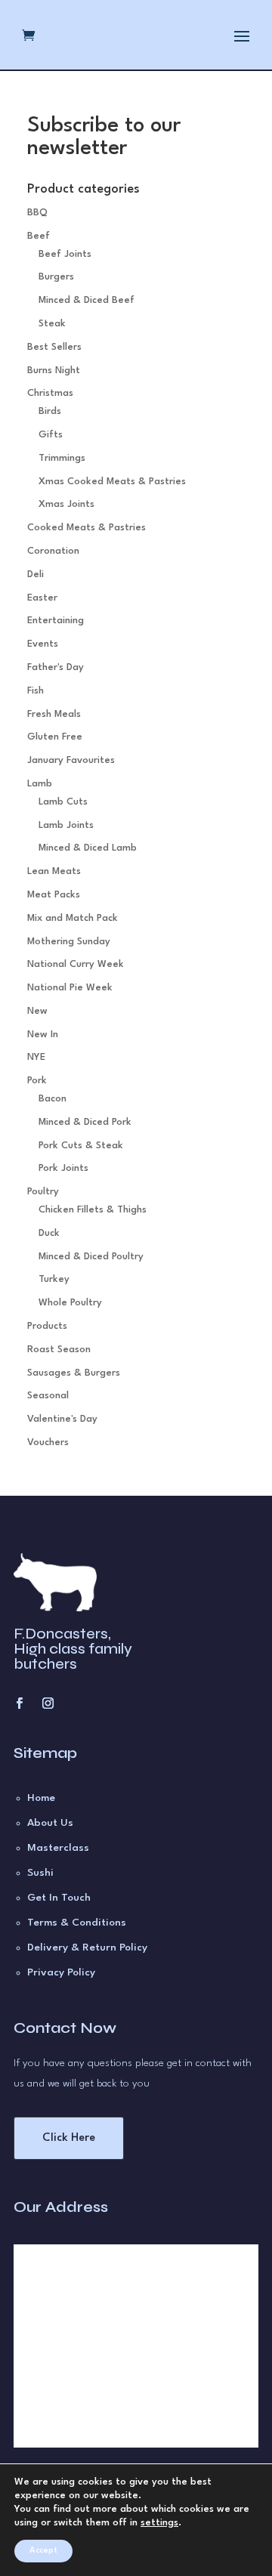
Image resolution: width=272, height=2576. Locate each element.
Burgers (56, 277)
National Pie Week (70, 988)
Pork (37, 1081)
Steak (52, 324)
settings (159, 2523)
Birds (50, 411)
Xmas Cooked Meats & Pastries (112, 482)
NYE (36, 1057)
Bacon (53, 1099)
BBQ (37, 213)
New (37, 1011)
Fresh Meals (54, 714)
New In (43, 1035)
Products (47, 1326)
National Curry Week (76, 964)
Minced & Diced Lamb (88, 848)
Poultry (43, 1192)
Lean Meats (54, 871)
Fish (36, 691)
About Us (50, 1823)
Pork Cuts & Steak (81, 1146)
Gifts (51, 435)
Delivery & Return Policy (87, 1947)
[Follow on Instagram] (48, 1703)
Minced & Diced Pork (85, 1122)
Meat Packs (54, 895)
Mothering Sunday (69, 942)
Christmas (50, 393)
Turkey (54, 1279)
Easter (42, 598)
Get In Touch (59, 1898)
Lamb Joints (66, 825)
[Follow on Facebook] (19, 1703)
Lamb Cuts (63, 802)
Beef (39, 236)
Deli (36, 575)
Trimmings (62, 458)
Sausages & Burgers (74, 1373)
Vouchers (48, 1442)
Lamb (40, 784)
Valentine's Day (62, 1419)
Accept (43, 2551)
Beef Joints (65, 254)
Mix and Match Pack (73, 918)
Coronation (53, 551)
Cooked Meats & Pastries (87, 528)
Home (41, 1798)
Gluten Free (55, 737)
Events (43, 644)
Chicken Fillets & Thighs (93, 1210)
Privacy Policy (61, 1972)
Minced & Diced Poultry (91, 1257)
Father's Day (56, 667)
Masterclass (58, 1848)
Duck (49, 1233)
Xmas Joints (66, 504)
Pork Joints (63, 1168)
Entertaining (56, 621)
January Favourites (71, 760)
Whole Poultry (70, 1303)
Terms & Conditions (77, 1923)
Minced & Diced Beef (87, 300)
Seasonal (48, 1396)
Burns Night (54, 371)
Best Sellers (54, 347)
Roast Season (59, 1350)
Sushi (40, 1873)
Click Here (69, 2138)
